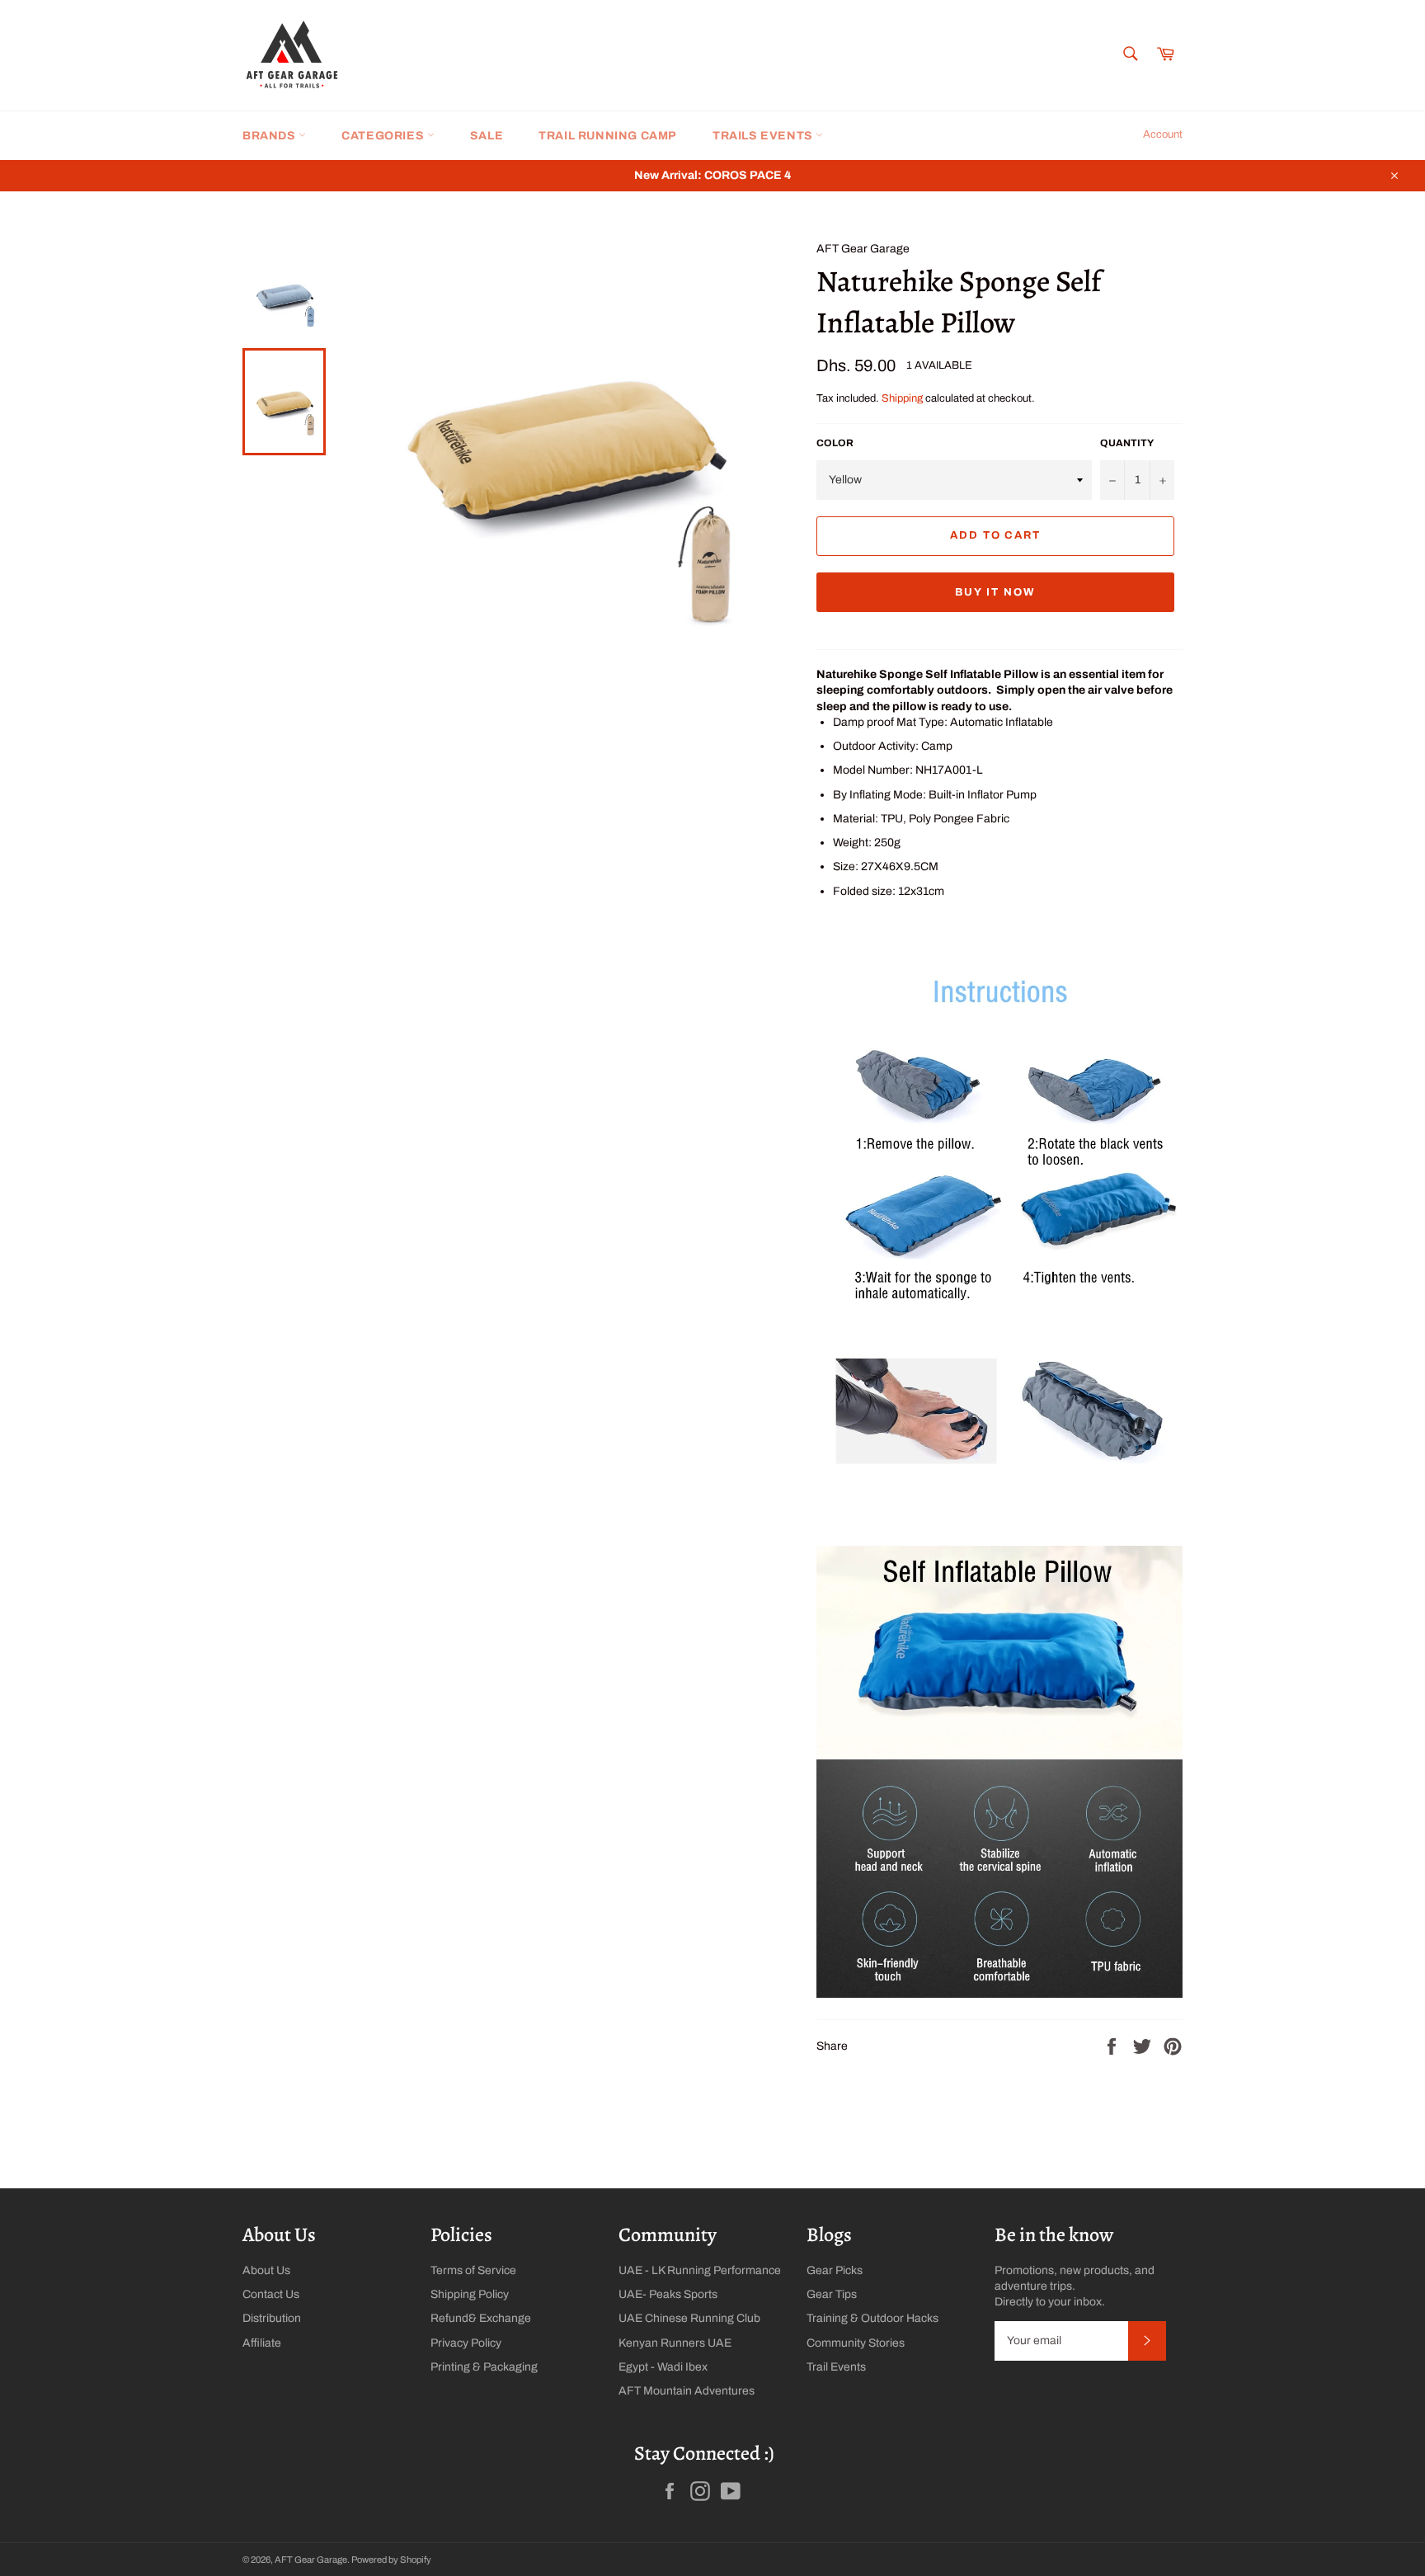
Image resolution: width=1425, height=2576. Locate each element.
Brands (270, 136)
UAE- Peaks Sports (668, 2294)
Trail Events (836, 2367)
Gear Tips (832, 2294)
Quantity (1127, 443)
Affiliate (262, 2343)
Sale (487, 136)
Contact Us (271, 2294)
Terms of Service (473, 2270)
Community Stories (856, 2343)
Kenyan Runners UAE (675, 2343)
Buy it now (995, 592)
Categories (384, 136)
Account (1163, 134)
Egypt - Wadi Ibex (663, 2367)
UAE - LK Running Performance (700, 2270)
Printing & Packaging (484, 2367)
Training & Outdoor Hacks (872, 2318)
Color (835, 443)
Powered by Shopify (391, 2560)
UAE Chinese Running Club (689, 2318)
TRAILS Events (764, 136)
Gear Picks (835, 2270)
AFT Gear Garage (311, 2560)
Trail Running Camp (608, 136)
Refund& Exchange (481, 2318)
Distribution (272, 2318)
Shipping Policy (470, 2294)
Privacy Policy (466, 2343)
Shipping (902, 398)
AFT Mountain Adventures (687, 2391)
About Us (266, 2270)
